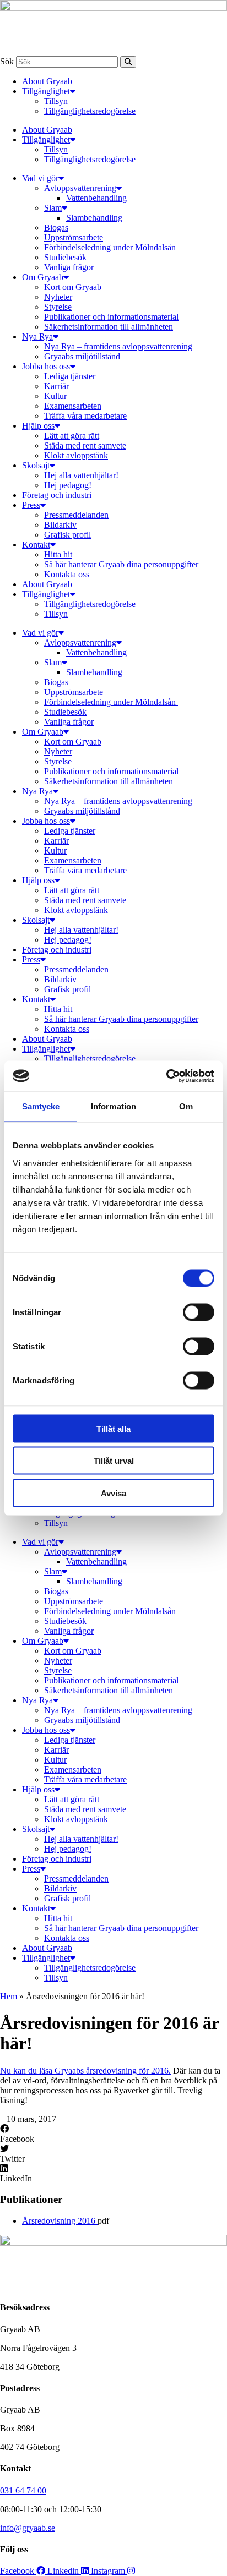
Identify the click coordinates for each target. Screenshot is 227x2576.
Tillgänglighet (46, 91)
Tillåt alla (113, 1428)
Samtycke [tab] (41, 1106)
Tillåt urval (114, 1461)
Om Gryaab (43, 277)
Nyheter (58, 297)
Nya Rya (37, 337)
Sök (7, 61)
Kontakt (36, 545)
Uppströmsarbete (74, 237)
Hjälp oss (38, 426)
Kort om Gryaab (73, 287)
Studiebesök (65, 257)
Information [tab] (113, 1106)
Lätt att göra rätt (72, 436)
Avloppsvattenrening (80, 188)
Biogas (56, 228)
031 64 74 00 (23, 2490)
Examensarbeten (73, 406)
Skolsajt (36, 465)
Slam (53, 208)
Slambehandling (94, 218)
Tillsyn (56, 101)
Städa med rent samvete (85, 445)
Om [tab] (186, 1106)
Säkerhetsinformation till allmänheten (109, 327)
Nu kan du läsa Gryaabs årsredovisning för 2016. (85, 2071)
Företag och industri (57, 495)
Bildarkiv (60, 525)
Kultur (55, 396)
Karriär (56, 386)
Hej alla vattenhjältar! (81, 475)
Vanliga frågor (69, 267)
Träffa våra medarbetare (85, 416)
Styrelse (58, 307)
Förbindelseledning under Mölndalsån (111, 247)
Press (31, 505)
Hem (9, 1996)
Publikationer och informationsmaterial (111, 317)
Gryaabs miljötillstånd (82, 356)
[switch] (199, 1312)
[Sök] (128, 62)
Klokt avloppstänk (76, 455)
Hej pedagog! (68, 485)
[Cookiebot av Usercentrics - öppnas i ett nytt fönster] (166, 1076)
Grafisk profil (67, 535)
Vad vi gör (40, 178)
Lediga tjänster (70, 376)
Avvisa (113, 1493)
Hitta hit (58, 554)
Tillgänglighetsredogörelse (90, 111)
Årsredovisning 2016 (60, 2221)
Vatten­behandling (96, 198)
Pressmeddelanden (76, 515)
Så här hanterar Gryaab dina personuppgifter (121, 564)
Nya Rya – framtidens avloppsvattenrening (118, 346)
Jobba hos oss (46, 366)
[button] (113, 2134)
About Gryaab (47, 81)
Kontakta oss (67, 574)
